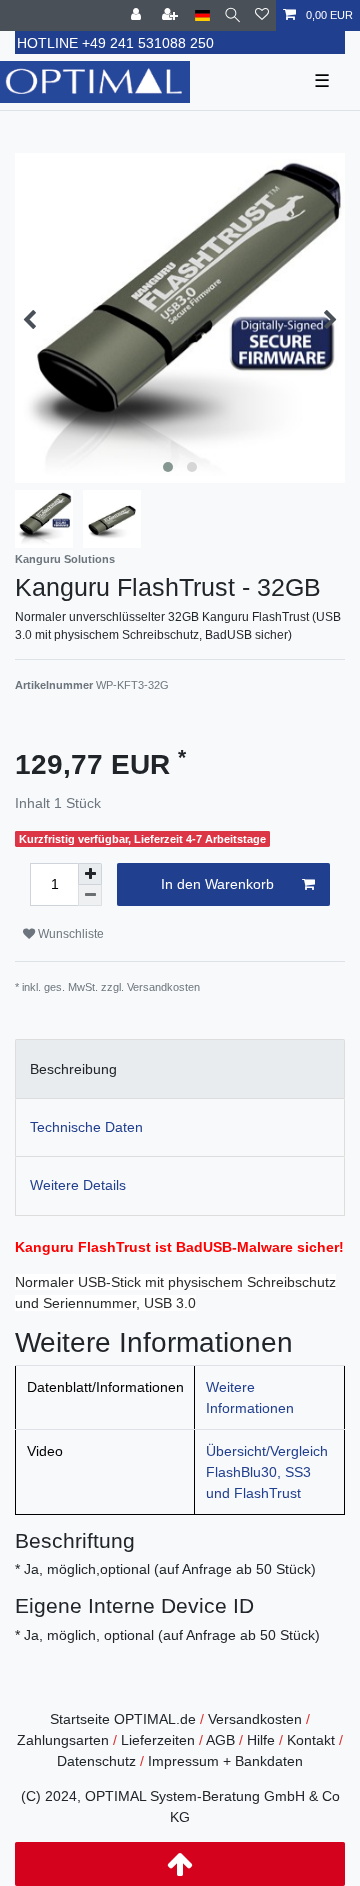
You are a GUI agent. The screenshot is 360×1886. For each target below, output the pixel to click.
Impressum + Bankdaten (225, 1761)
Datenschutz (96, 1761)
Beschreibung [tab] (73, 1069)
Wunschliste (69, 934)
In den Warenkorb (217, 884)
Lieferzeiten (158, 1740)
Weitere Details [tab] (78, 1185)
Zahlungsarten (63, 1740)
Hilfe (261, 1740)
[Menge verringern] (90, 895)
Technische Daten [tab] (86, 1127)
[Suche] (232, 15)
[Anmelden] (138, 15)
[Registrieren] (172, 15)
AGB (220, 1740)
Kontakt (311, 1740)
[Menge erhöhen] (90, 874)
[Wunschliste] (262, 15)
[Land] (202, 15)
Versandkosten (255, 1719)
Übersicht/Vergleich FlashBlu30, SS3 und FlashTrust (267, 1472)
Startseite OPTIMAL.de (123, 1719)
